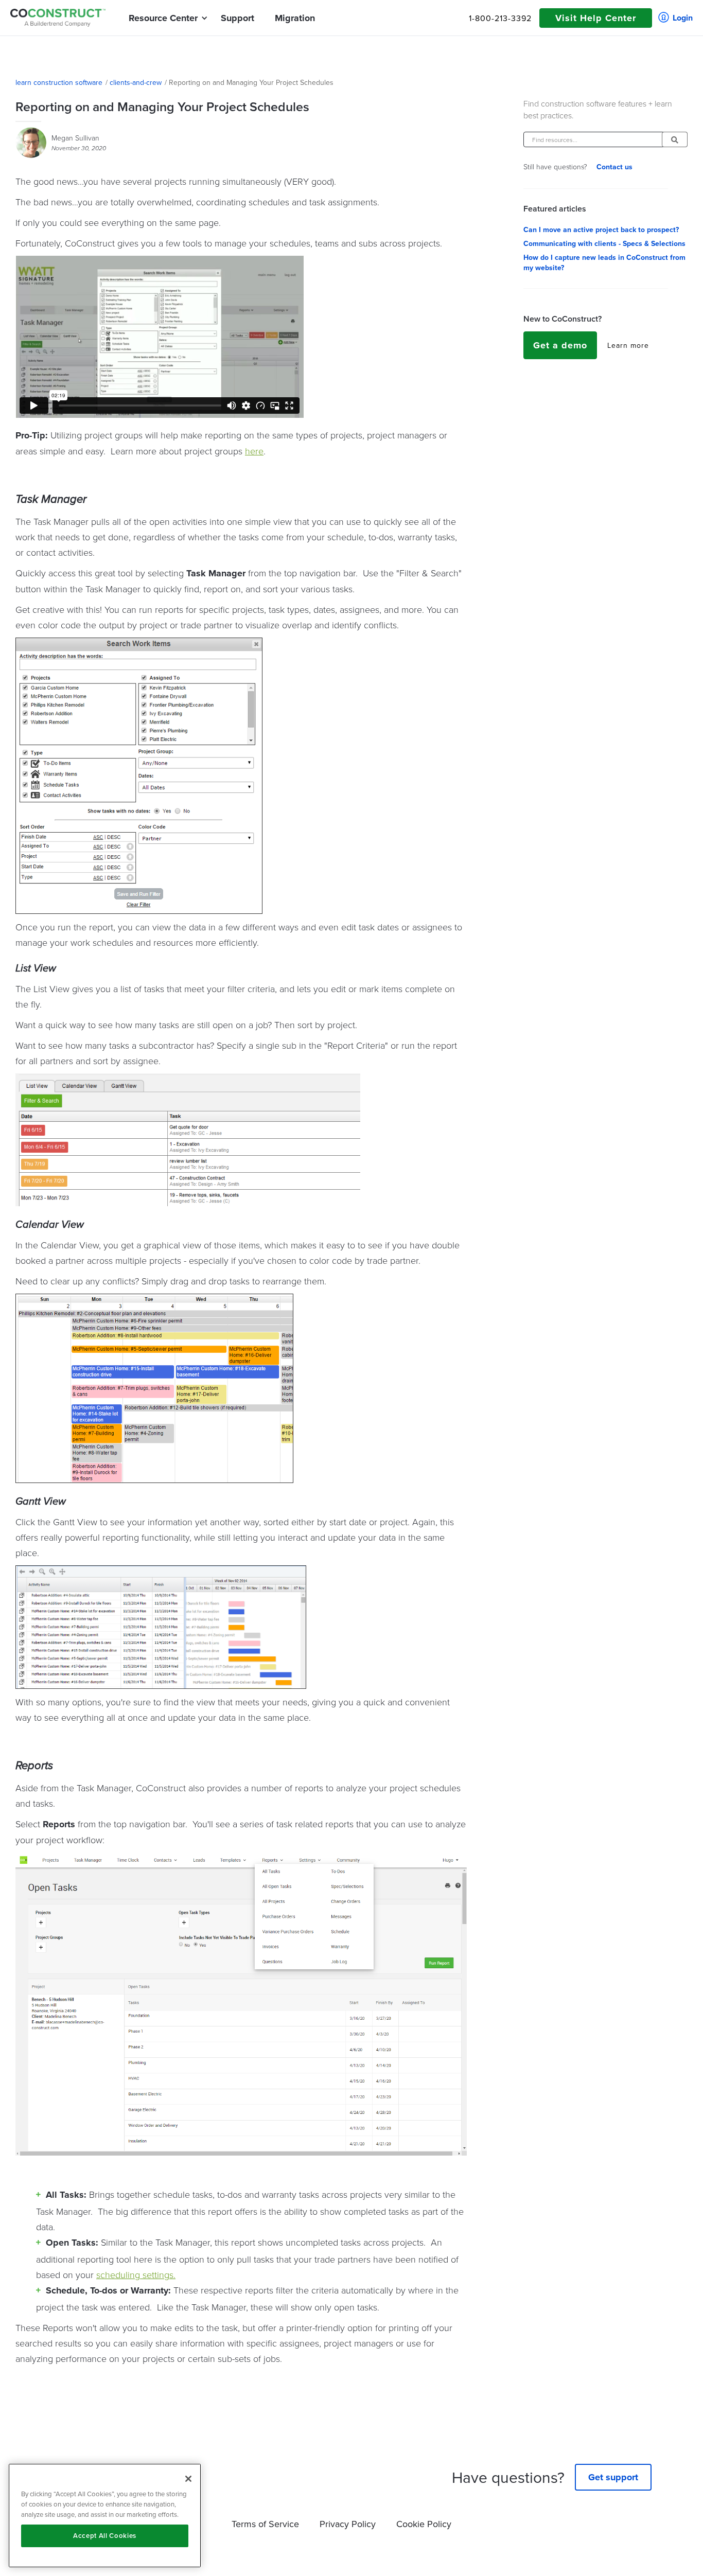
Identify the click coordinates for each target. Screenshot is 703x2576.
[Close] (188, 2479)
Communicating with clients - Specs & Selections (604, 243)
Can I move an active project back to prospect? (601, 230)
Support (238, 18)
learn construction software (59, 82)
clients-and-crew (136, 82)
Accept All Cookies (105, 2536)
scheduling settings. (136, 2274)
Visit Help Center (596, 18)
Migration (295, 18)
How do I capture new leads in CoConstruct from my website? (604, 262)
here (254, 451)
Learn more (628, 345)
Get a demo (560, 345)
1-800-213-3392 (500, 18)
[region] (105, 2516)
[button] (163, 18)
